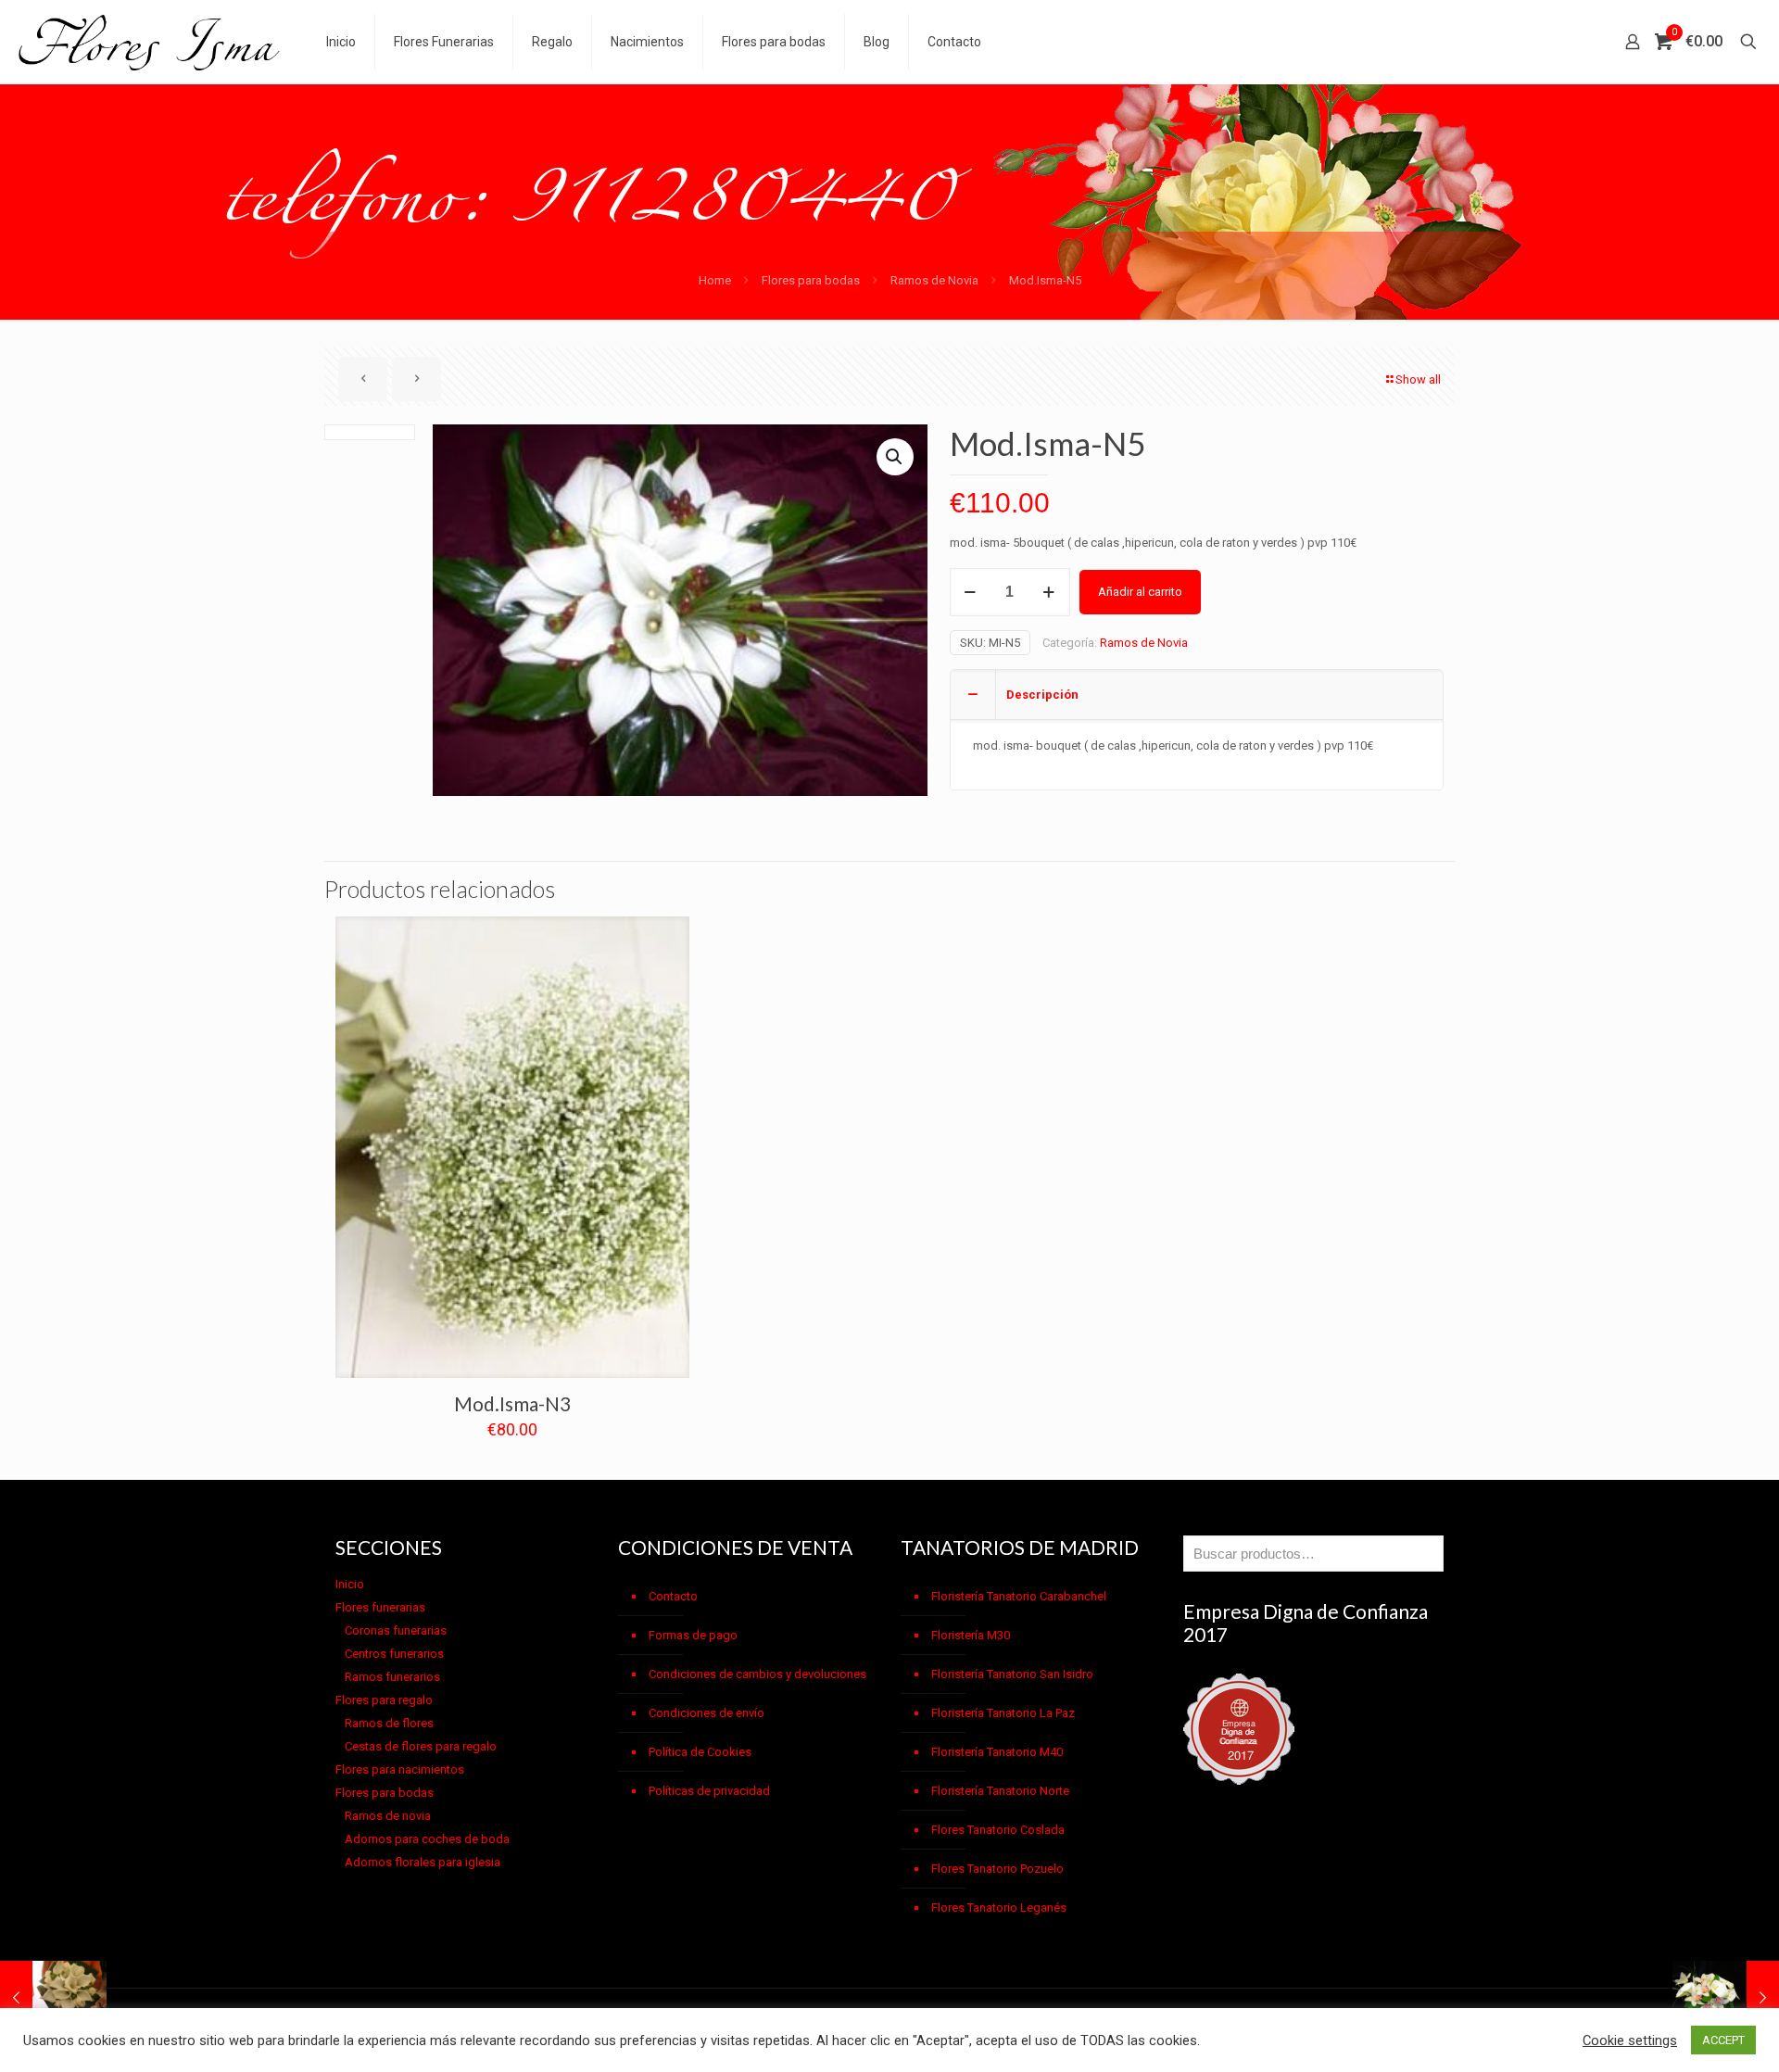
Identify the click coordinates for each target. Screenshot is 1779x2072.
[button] (895, 457)
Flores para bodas (811, 280)
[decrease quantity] (971, 592)
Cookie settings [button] (1630, 2040)
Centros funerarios (394, 1654)
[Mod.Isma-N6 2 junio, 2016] (1726, 1998)
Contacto (673, 1596)
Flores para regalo (384, 1700)
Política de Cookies (700, 1752)
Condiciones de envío (707, 1713)
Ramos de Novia (934, 280)
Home (715, 280)
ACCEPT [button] (1723, 2040)
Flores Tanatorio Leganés (999, 1908)
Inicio (350, 1584)
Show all (1418, 379)
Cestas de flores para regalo (421, 1746)
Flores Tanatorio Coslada (998, 1830)
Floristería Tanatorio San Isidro (1012, 1674)
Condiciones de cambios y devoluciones (757, 1674)
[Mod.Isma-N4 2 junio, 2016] (53, 1998)
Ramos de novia (388, 1816)
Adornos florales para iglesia (423, 1862)
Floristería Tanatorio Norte (1000, 1791)
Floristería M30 (971, 1635)
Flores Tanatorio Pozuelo (997, 1869)
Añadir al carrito (1140, 592)
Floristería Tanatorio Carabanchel (1019, 1596)
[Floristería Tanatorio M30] (149, 42)
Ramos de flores (389, 1723)
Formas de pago (693, 1635)
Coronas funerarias (396, 1630)
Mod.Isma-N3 (512, 1403)
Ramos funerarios (392, 1677)
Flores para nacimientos (400, 1769)
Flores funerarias (380, 1607)
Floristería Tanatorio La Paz (1003, 1713)
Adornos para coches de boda (427, 1839)
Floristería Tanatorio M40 (997, 1752)
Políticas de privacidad (709, 1791)
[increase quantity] (1049, 592)
